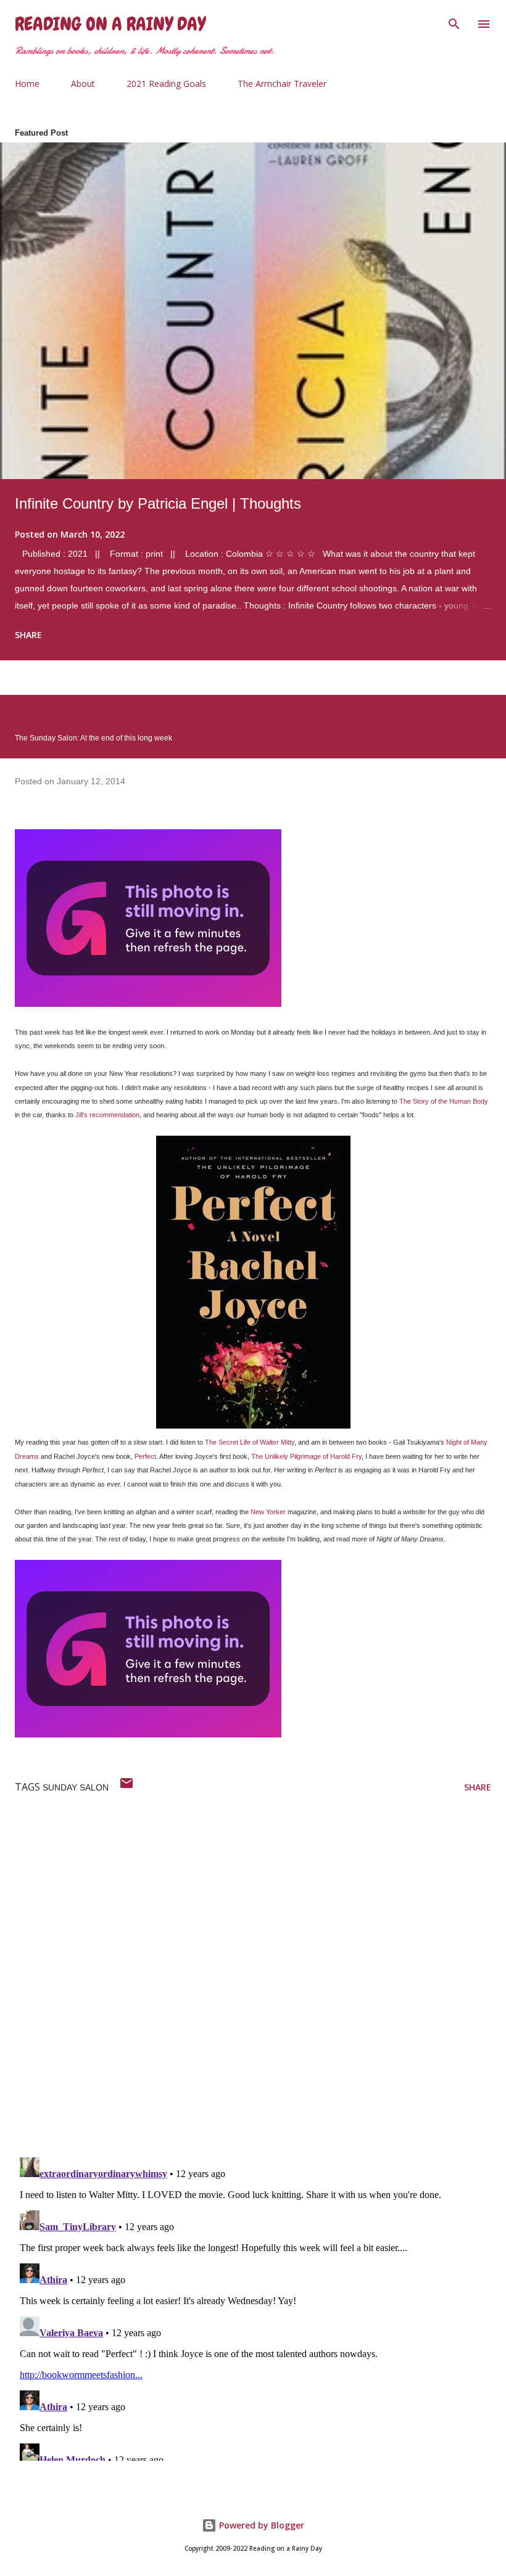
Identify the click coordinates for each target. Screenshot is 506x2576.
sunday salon (76, 1787)
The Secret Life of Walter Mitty (250, 1442)
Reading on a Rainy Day (110, 24)
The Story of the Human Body (444, 1101)
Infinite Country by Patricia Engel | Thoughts (158, 503)
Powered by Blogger (260, 2525)
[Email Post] (126, 1787)
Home (27, 84)
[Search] (454, 22)
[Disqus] (260, 1987)
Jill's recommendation (107, 1115)
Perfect (145, 1456)
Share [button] (28, 635)
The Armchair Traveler (282, 84)
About (83, 84)
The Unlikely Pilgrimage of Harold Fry (306, 1456)
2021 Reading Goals (166, 84)
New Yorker (268, 1512)
